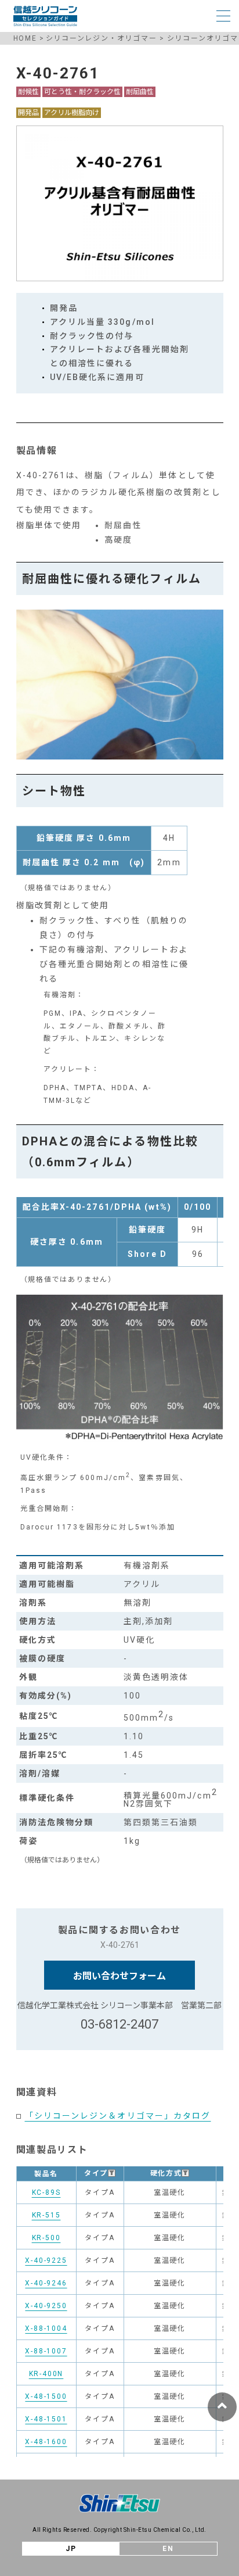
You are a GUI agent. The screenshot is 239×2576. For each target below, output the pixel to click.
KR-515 (46, 2215)
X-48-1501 (46, 2419)
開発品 (28, 113)
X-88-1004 (46, 2328)
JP (71, 2549)
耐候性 (28, 92)
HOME (25, 38)
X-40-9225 (46, 2260)
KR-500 (46, 2238)
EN (168, 2549)
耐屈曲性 (140, 92)
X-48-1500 (46, 2396)
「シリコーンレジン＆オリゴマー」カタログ (118, 2116)
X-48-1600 (46, 2442)
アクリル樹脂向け (72, 113)
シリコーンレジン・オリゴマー (102, 38)
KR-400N (46, 2374)
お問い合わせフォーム (119, 1976)
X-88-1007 (46, 2351)
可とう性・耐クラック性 (82, 92)
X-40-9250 (46, 2306)
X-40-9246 (46, 2283)
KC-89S (46, 2192)
